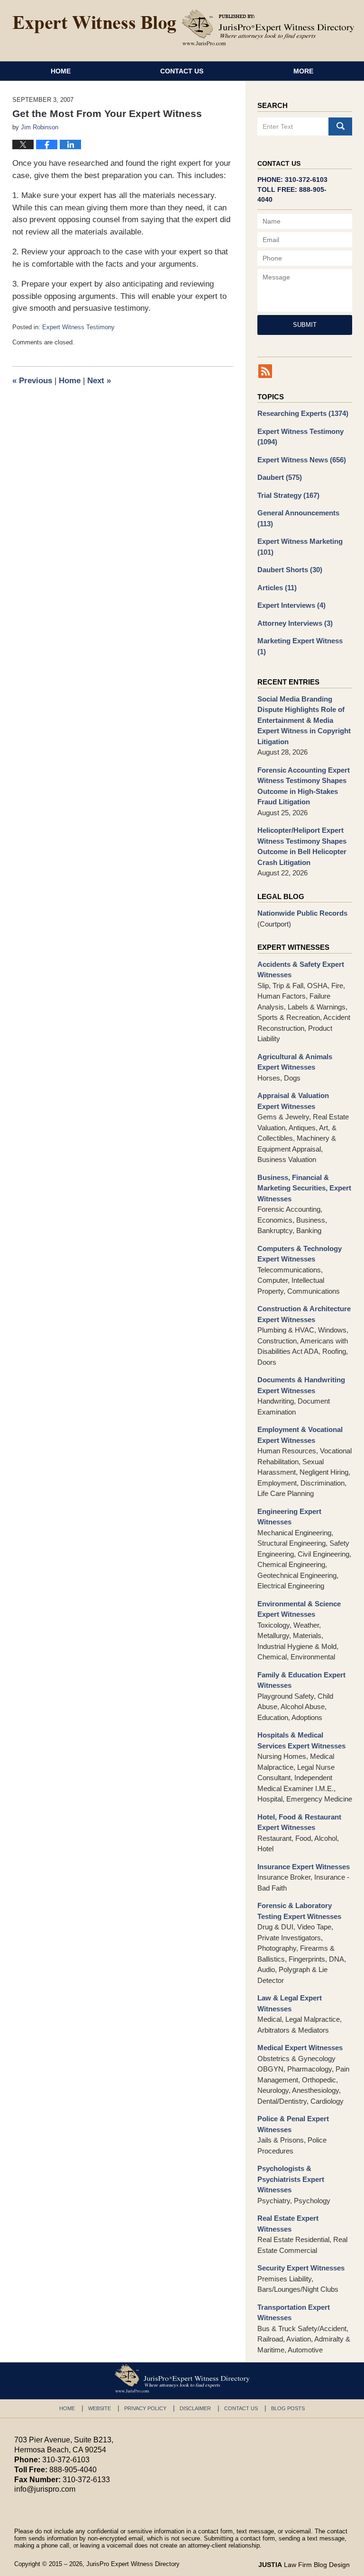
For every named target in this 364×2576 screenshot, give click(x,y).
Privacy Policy (145, 2408)
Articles (277, 588)
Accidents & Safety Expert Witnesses (301, 970)
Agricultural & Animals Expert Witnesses (295, 1062)
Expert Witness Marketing (300, 547)
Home (61, 71)
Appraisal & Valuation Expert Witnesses (293, 1101)
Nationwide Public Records (302, 913)
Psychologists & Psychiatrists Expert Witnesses (291, 2179)
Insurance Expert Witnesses (304, 1867)
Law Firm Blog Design (304, 2565)
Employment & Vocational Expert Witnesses (300, 1435)
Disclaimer (195, 2408)
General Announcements (298, 518)
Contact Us (182, 71)
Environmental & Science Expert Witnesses (299, 1609)
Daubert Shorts (290, 570)
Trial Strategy (288, 495)
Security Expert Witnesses (301, 2268)
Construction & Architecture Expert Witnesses (304, 1314)
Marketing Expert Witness (300, 646)
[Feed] (265, 371)
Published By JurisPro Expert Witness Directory (268, 27)
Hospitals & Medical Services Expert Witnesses (301, 1740)
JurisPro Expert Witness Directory (133, 2564)
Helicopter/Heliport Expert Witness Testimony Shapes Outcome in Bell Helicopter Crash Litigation (302, 846)
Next (99, 381)
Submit (305, 325)
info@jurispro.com (45, 2489)
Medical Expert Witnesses (300, 2048)
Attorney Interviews (295, 623)
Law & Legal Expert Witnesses (290, 2003)
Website (100, 2408)
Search (340, 126)
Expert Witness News (302, 460)
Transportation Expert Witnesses (294, 2313)
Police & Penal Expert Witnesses (293, 2124)
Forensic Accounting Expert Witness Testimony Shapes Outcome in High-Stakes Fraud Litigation (304, 786)
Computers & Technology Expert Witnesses (300, 1254)
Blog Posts (288, 2408)
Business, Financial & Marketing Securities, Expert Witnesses (304, 1188)
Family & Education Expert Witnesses (301, 1680)
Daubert (280, 477)
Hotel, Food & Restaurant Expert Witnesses (299, 1822)
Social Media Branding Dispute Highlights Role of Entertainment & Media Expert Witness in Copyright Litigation (304, 720)
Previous (32, 381)
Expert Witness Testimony (78, 327)
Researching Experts (303, 413)
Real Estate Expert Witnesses (288, 2224)
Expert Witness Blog (94, 25)
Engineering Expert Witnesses (289, 1517)
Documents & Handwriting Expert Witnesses (301, 1385)
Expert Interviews (291, 605)
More (303, 71)
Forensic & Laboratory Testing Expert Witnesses (299, 1911)
